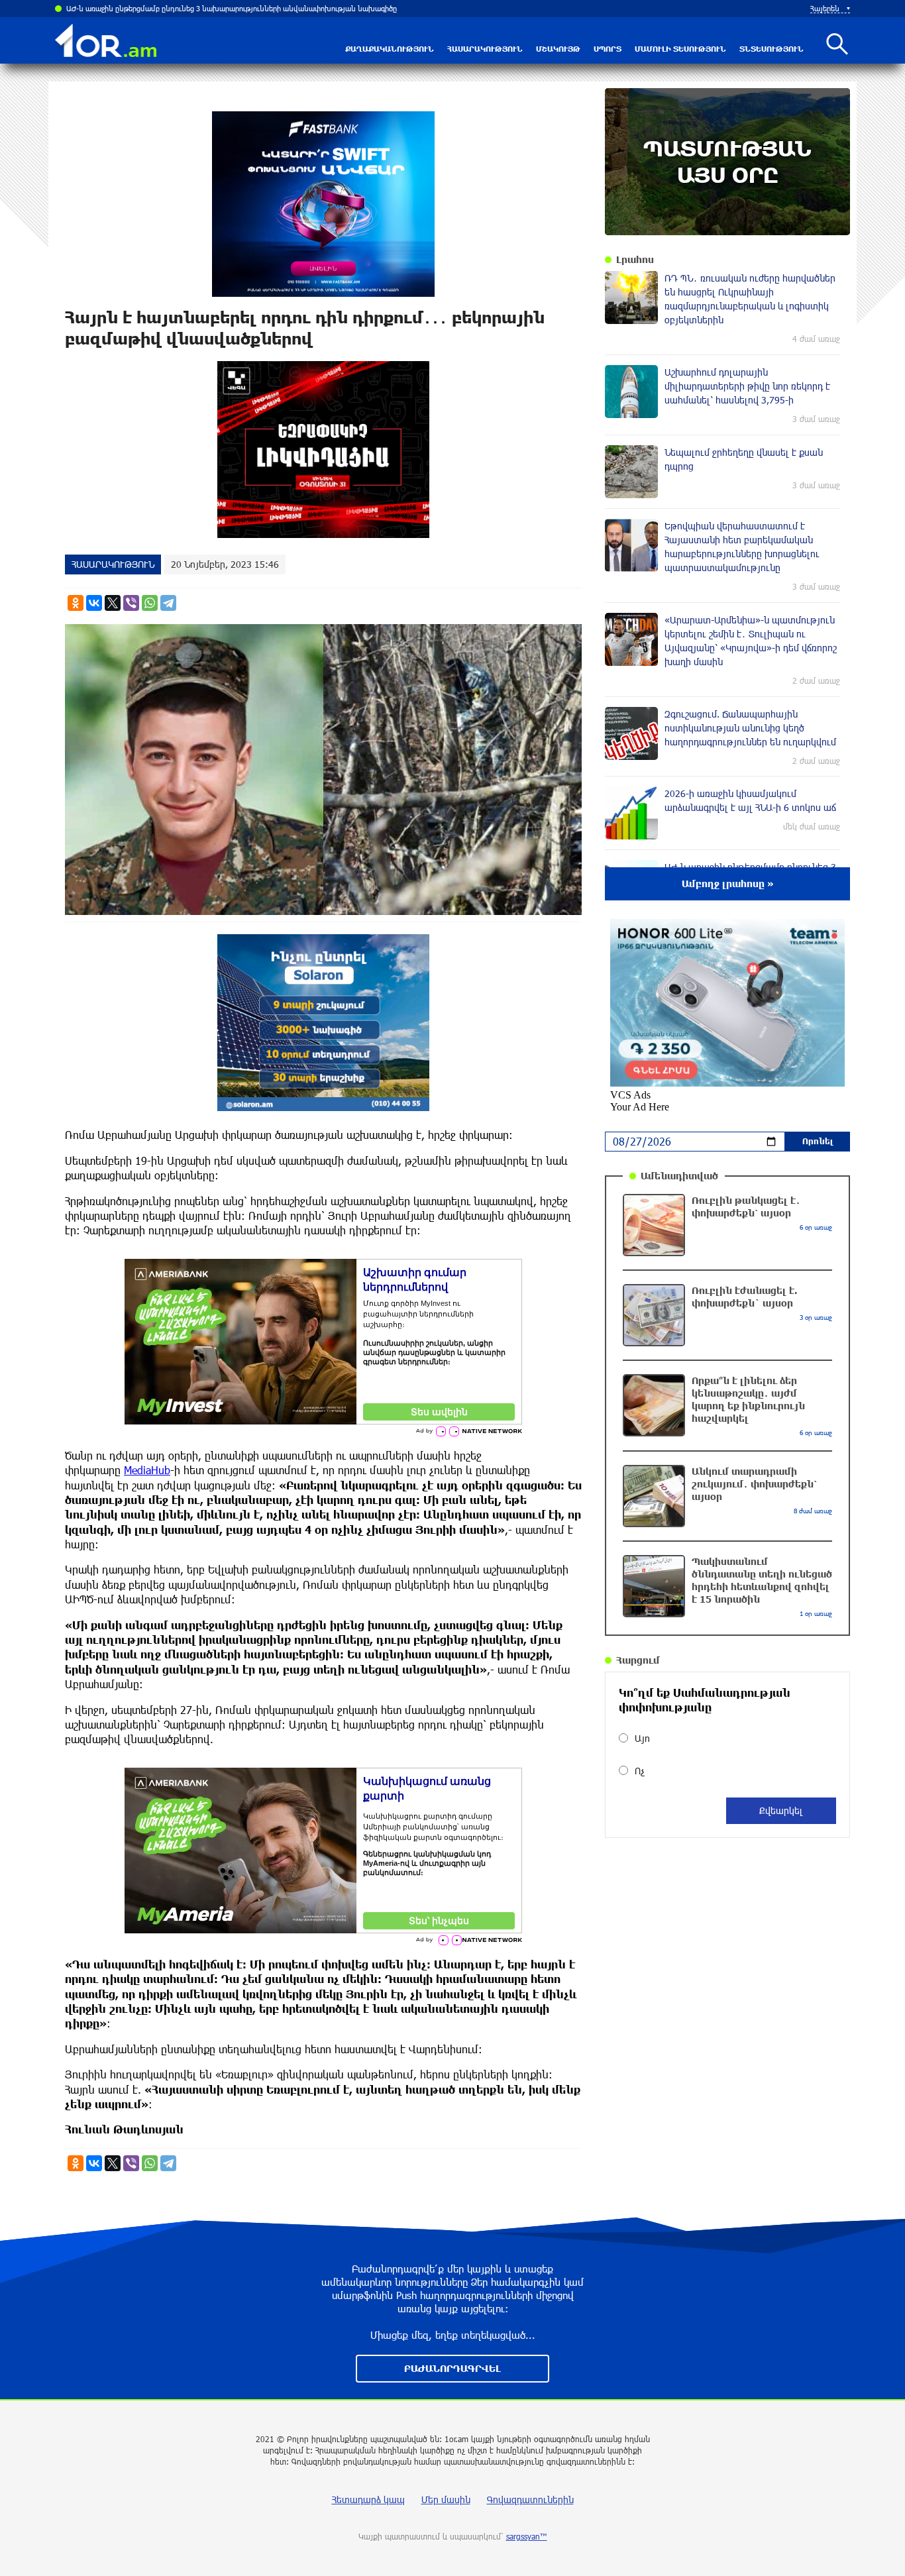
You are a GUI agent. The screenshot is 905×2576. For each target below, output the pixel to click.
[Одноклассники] (76, 603)
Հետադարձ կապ (368, 2499)
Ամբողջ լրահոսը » (728, 884)
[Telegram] (168, 603)
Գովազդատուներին (530, 2499)
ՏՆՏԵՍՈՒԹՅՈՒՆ (772, 49)
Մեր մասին (446, 2499)
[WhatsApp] (150, 603)
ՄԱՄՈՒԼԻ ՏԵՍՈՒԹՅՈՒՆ (680, 49)
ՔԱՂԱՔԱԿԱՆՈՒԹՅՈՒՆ (390, 49)
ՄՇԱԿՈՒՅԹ (558, 49)
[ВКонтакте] (94, 603)
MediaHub (147, 1470)
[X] (113, 603)
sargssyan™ (527, 2536)
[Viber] (131, 603)
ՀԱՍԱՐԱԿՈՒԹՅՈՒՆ (485, 49)
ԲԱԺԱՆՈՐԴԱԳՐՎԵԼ (452, 2368)
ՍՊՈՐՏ (608, 49)
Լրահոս (635, 259)
